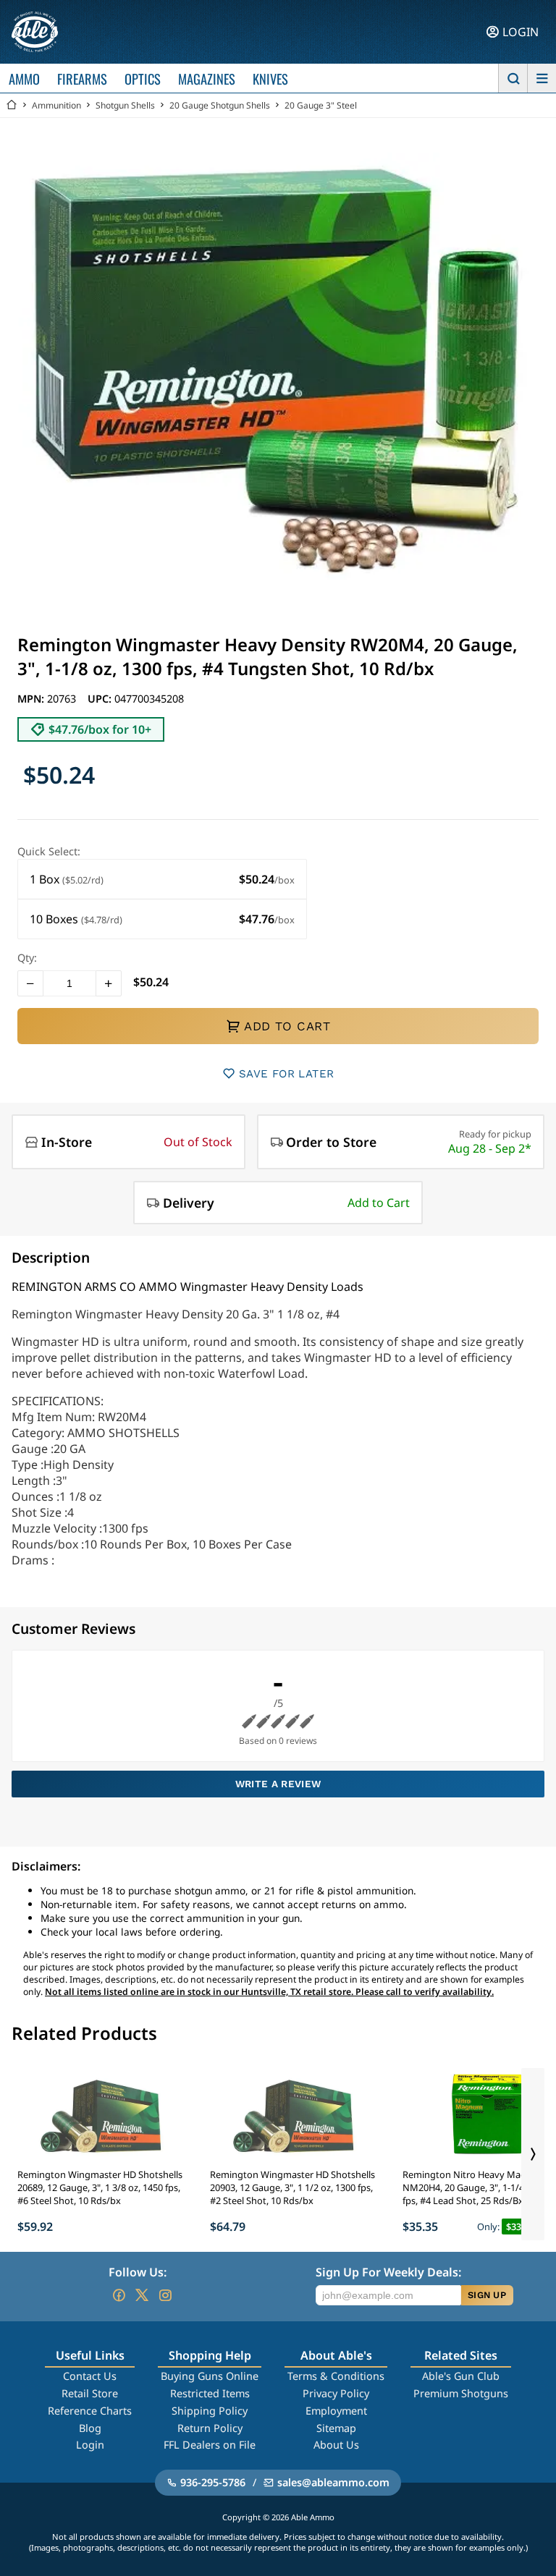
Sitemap (336, 2428)
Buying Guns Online (210, 2376)
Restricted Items (210, 2393)
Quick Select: (49, 851)
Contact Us (90, 2376)
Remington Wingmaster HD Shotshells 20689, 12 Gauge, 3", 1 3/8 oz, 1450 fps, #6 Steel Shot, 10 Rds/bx (100, 2187)
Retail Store (90, 2393)
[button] (162, 880)
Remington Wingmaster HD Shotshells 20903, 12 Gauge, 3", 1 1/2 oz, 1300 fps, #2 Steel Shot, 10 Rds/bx (292, 2187)
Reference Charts (90, 2411)
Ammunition (56, 105)
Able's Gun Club (461, 2376)
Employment (336, 2411)
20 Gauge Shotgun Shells (220, 105)
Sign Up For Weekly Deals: (388, 2272)
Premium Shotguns (461, 2393)
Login (90, 2445)
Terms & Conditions (336, 2376)
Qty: (27, 958)
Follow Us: (138, 2272)
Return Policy (210, 2428)
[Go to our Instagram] (165, 2295)
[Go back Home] (12, 105)
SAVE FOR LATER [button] (286, 1074)
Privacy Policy (336, 2393)
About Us (336, 2445)
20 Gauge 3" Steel (321, 105)
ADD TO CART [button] (287, 1026)
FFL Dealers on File (210, 2445)
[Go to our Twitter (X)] (142, 2295)
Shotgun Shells (125, 105)
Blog (90, 2428)
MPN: (32, 699)
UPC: (101, 699)
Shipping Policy (210, 2411)
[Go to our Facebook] (119, 2295)
